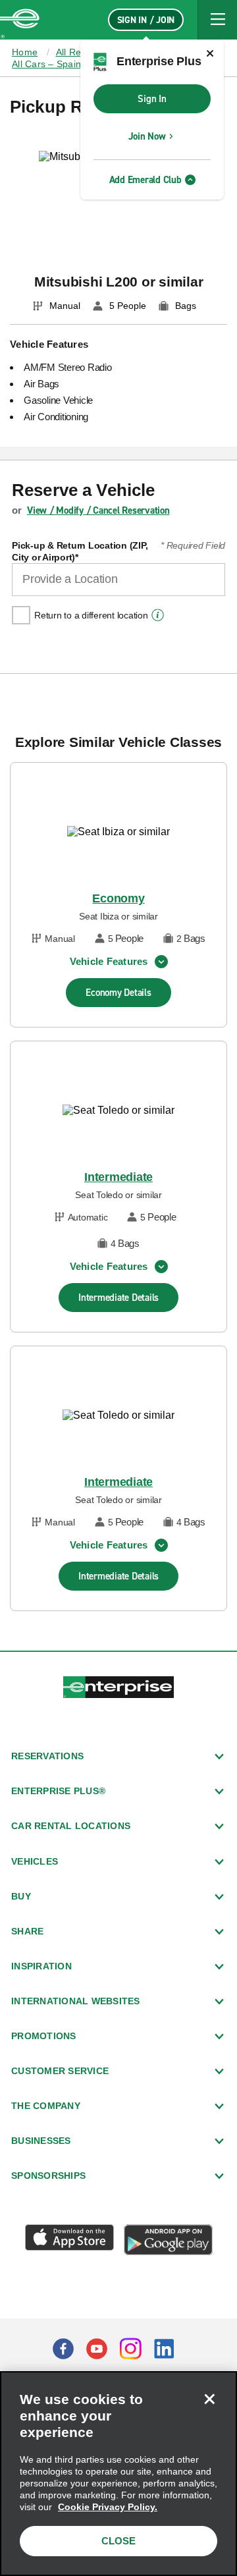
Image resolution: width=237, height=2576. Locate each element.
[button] (217, 20)
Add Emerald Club (145, 180)
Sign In (152, 99)
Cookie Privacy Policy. (108, 2507)
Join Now (147, 136)
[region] (118, 2474)
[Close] (209, 2399)
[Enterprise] (20, 20)
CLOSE (118, 2541)
